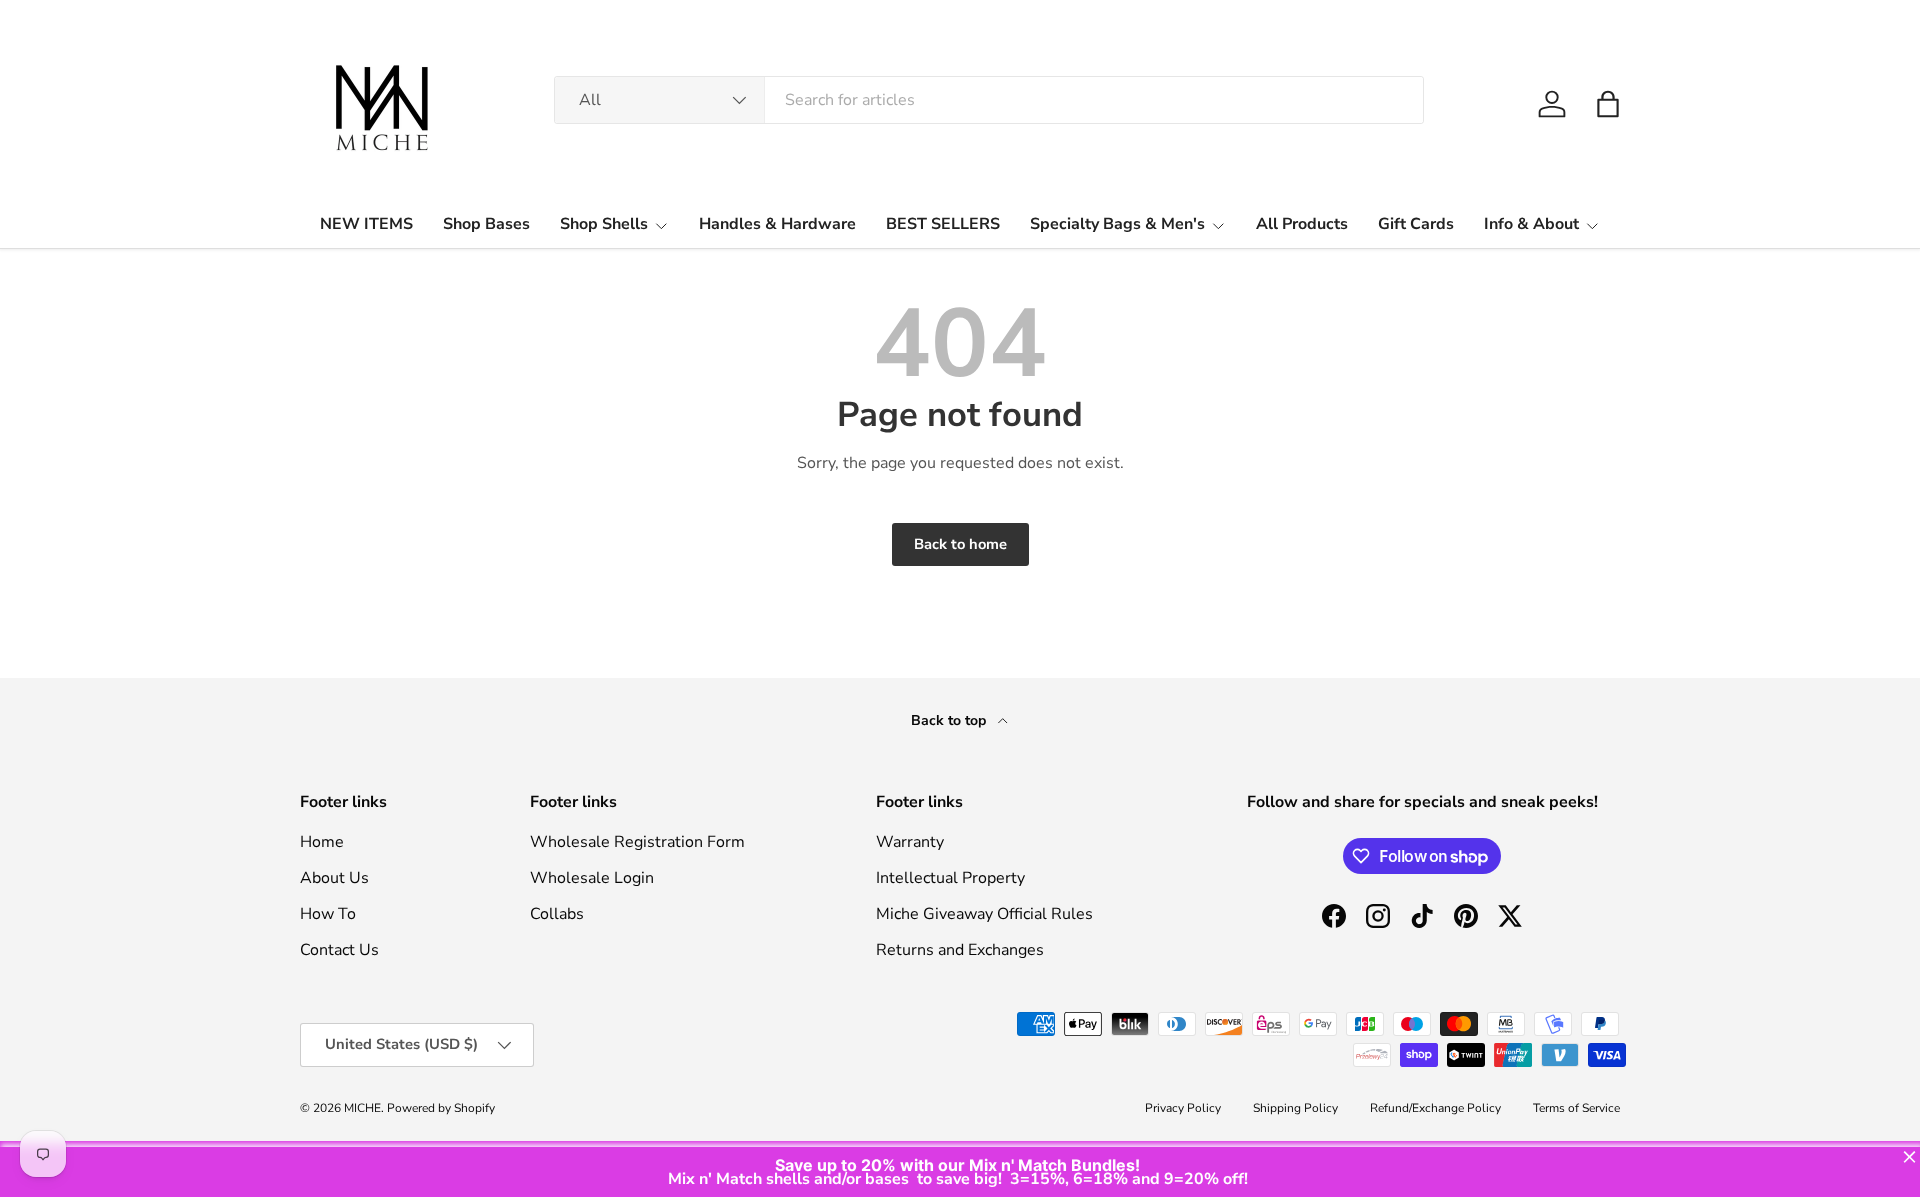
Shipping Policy (1295, 1108)
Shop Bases (486, 224)
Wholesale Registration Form (637, 842)
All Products (1302, 224)
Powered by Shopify (441, 1108)
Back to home (960, 544)
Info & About (1531, 224)
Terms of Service (1576, 1108)
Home (322, 842)
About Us (334, 878)
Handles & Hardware (777, 224)
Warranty (910, 842)
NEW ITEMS (366, 224)
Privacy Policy (1183, 1108)
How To (328, 914)
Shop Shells (604, 224)
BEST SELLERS (943, 224)
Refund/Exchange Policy (1435, 1108)
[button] (1608, 104)
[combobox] (989, 100)
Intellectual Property (950, 878)
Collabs (557, 914)
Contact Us (339, 950)
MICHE (362, 1108)
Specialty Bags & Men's (1117, 224)
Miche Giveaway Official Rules (984, 914)
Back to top (950, 720)
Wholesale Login (592, 878)
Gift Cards (1416, 224)
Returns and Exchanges (960, 950)
